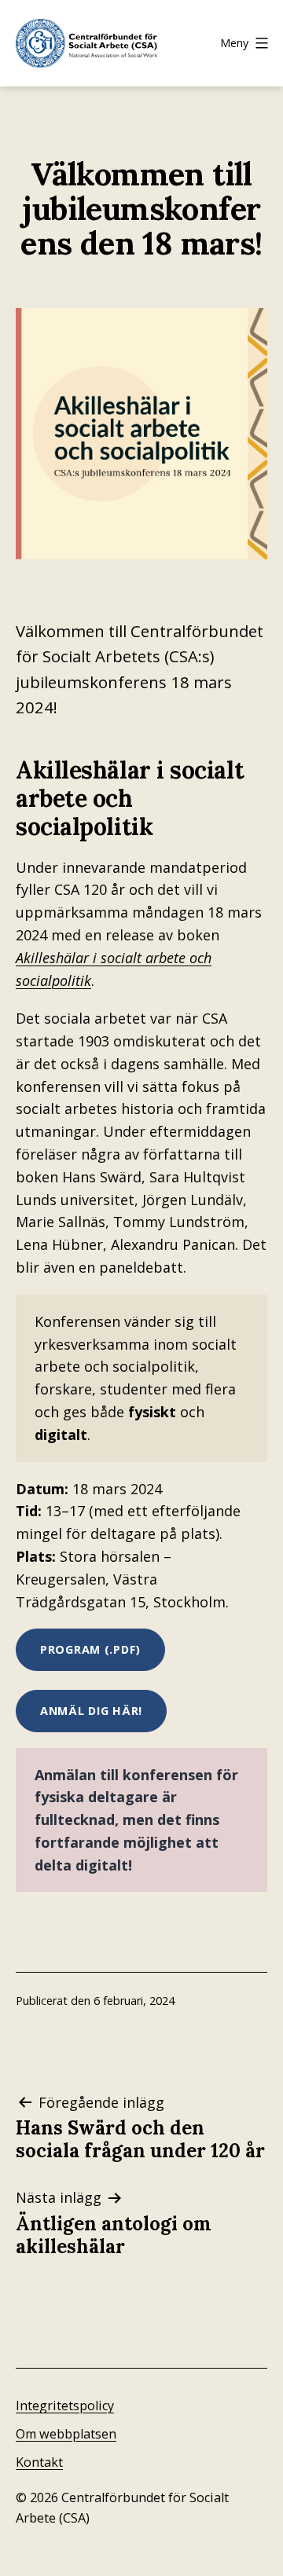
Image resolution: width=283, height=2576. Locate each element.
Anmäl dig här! (91, 1711)
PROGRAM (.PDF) (90, 1649)
